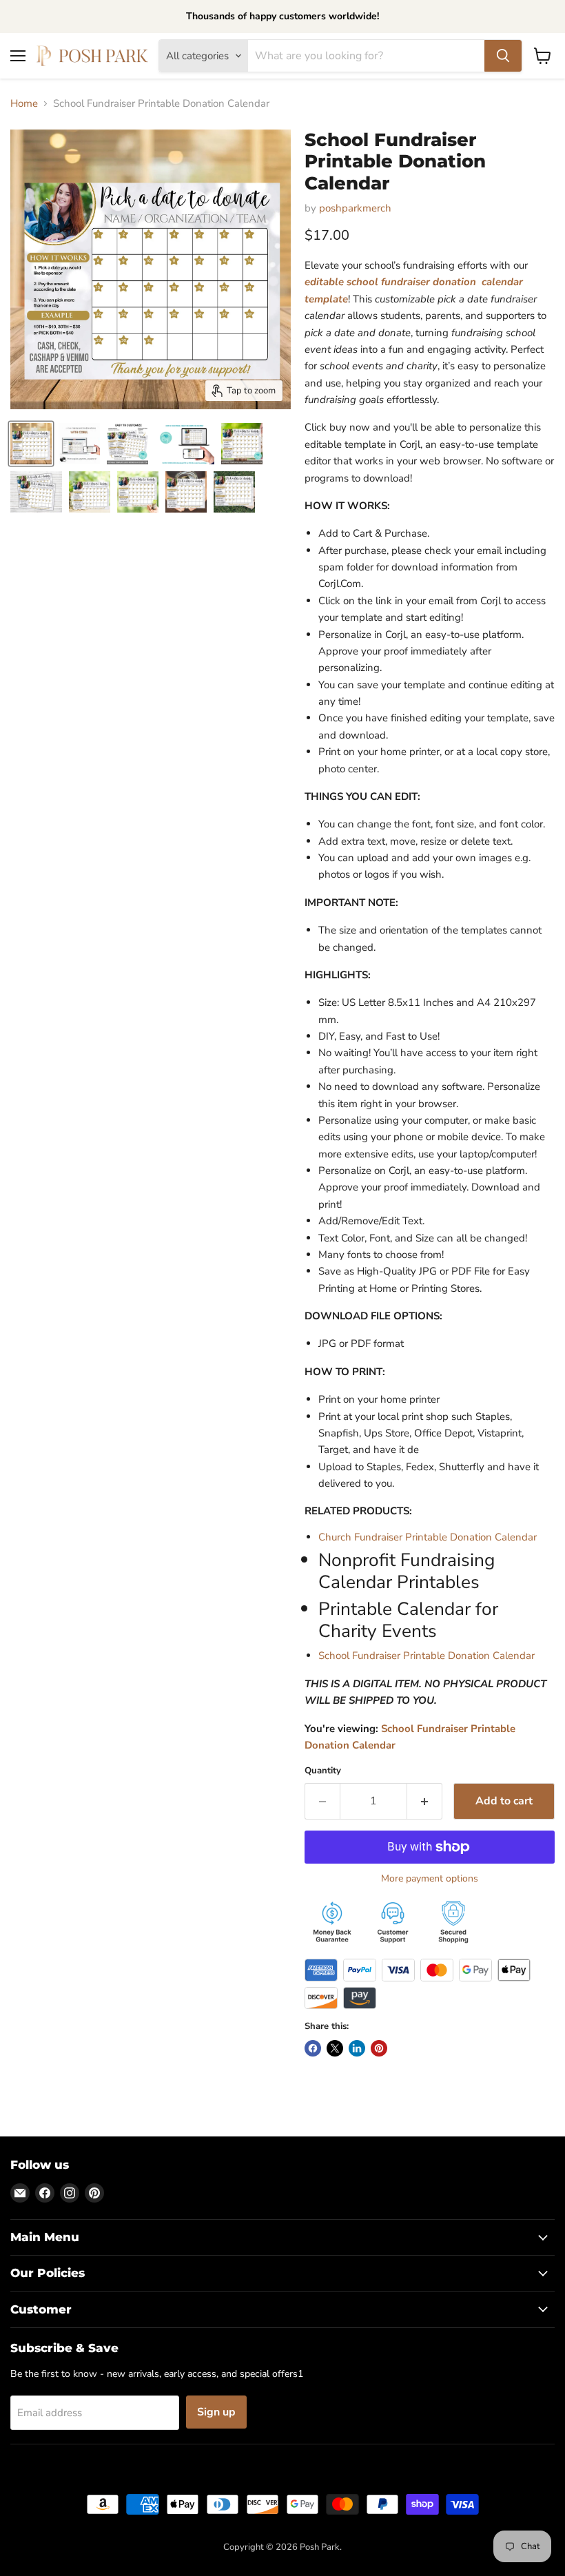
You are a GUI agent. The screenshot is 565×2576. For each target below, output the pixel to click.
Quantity (323, 1771)
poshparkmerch (355, 208)
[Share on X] (335, 2048)
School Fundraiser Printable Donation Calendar (427, 1656)
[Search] (503, 56)
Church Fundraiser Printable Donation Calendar (428, 1537)
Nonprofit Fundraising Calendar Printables (407, 1571)
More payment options (430, 1879)
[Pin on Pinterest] (379, 2048)
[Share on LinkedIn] (357, 2048)
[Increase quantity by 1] (425, 1801)
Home (24, 104)
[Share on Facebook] (313, 2048)
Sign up (216, 2412)
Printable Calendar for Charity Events (408, 1620)
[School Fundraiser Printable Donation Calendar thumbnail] (31, 444)
